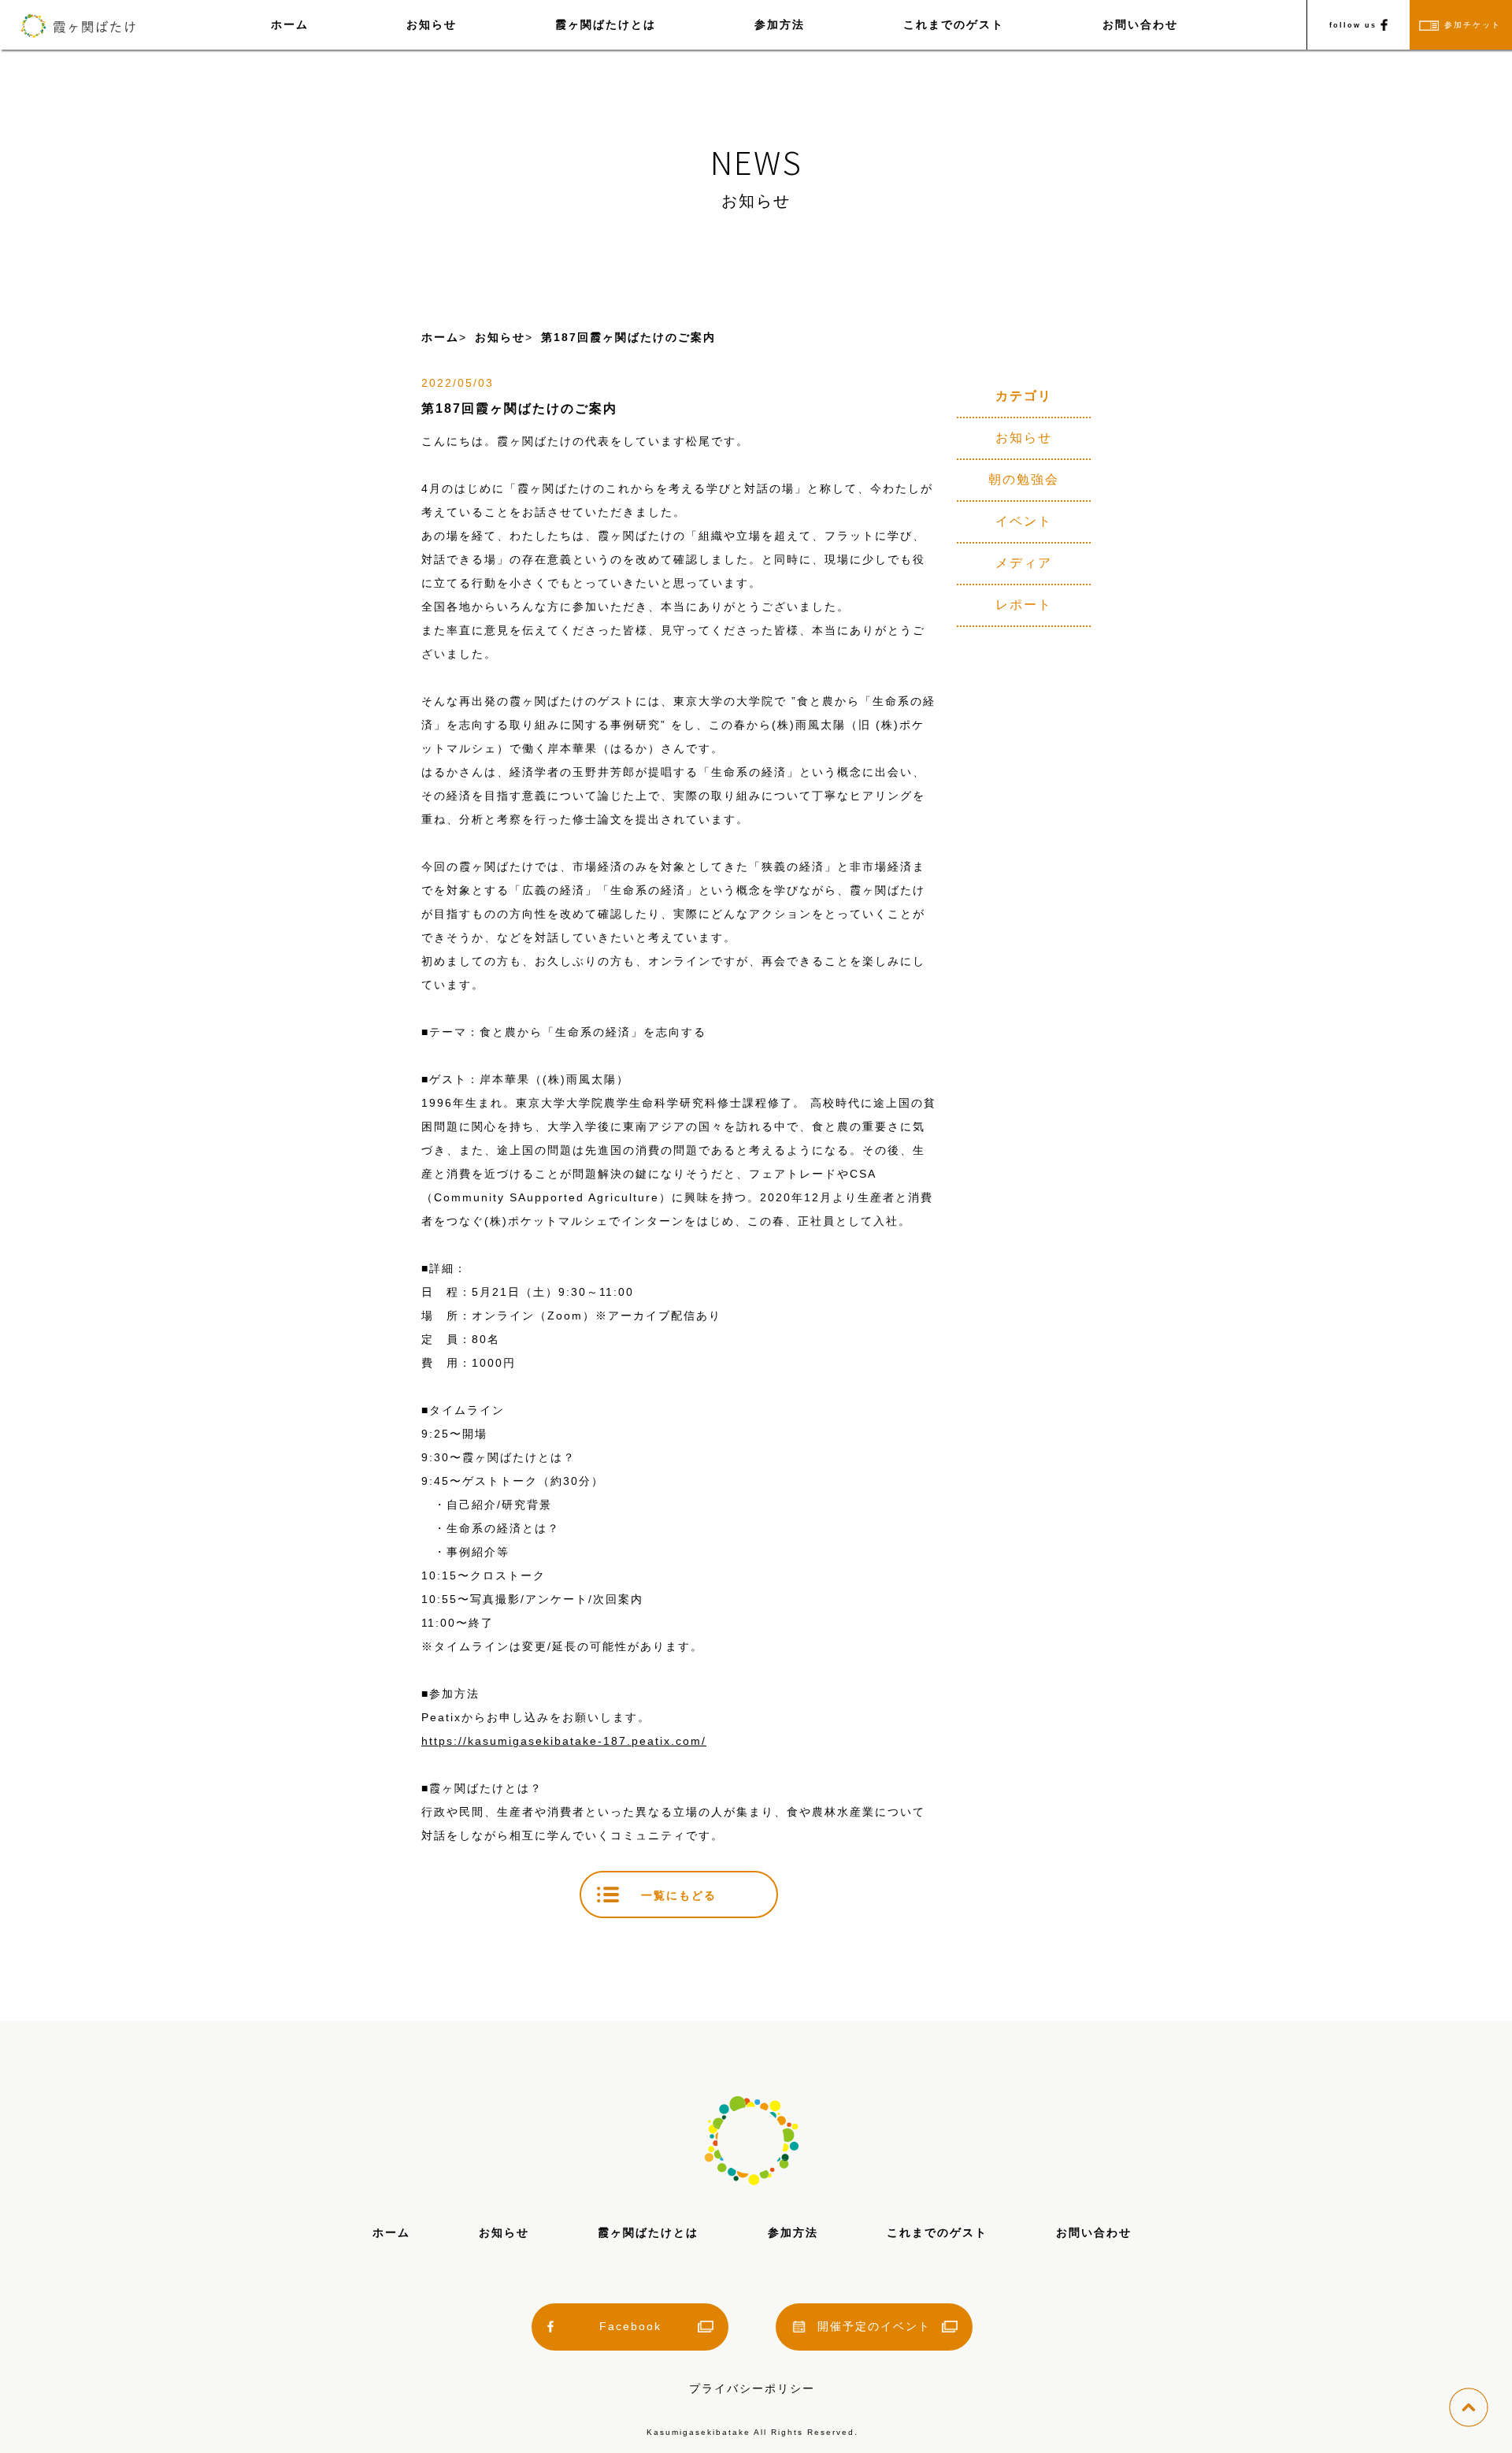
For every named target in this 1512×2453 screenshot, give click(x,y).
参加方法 (780, 24)
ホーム (290, 24)
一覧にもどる (679, 1895)
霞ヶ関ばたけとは (606, 24)
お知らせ (432, 24)
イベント (1024, 521)
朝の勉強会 (1024, 479)
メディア (1024, 563)
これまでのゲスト (954, 24)
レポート (1024, 605)
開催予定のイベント (874, 2326)
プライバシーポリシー (752, 2388)
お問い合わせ (1140, 24)
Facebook (630, 2326)
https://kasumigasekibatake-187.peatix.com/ (564, 1741)
